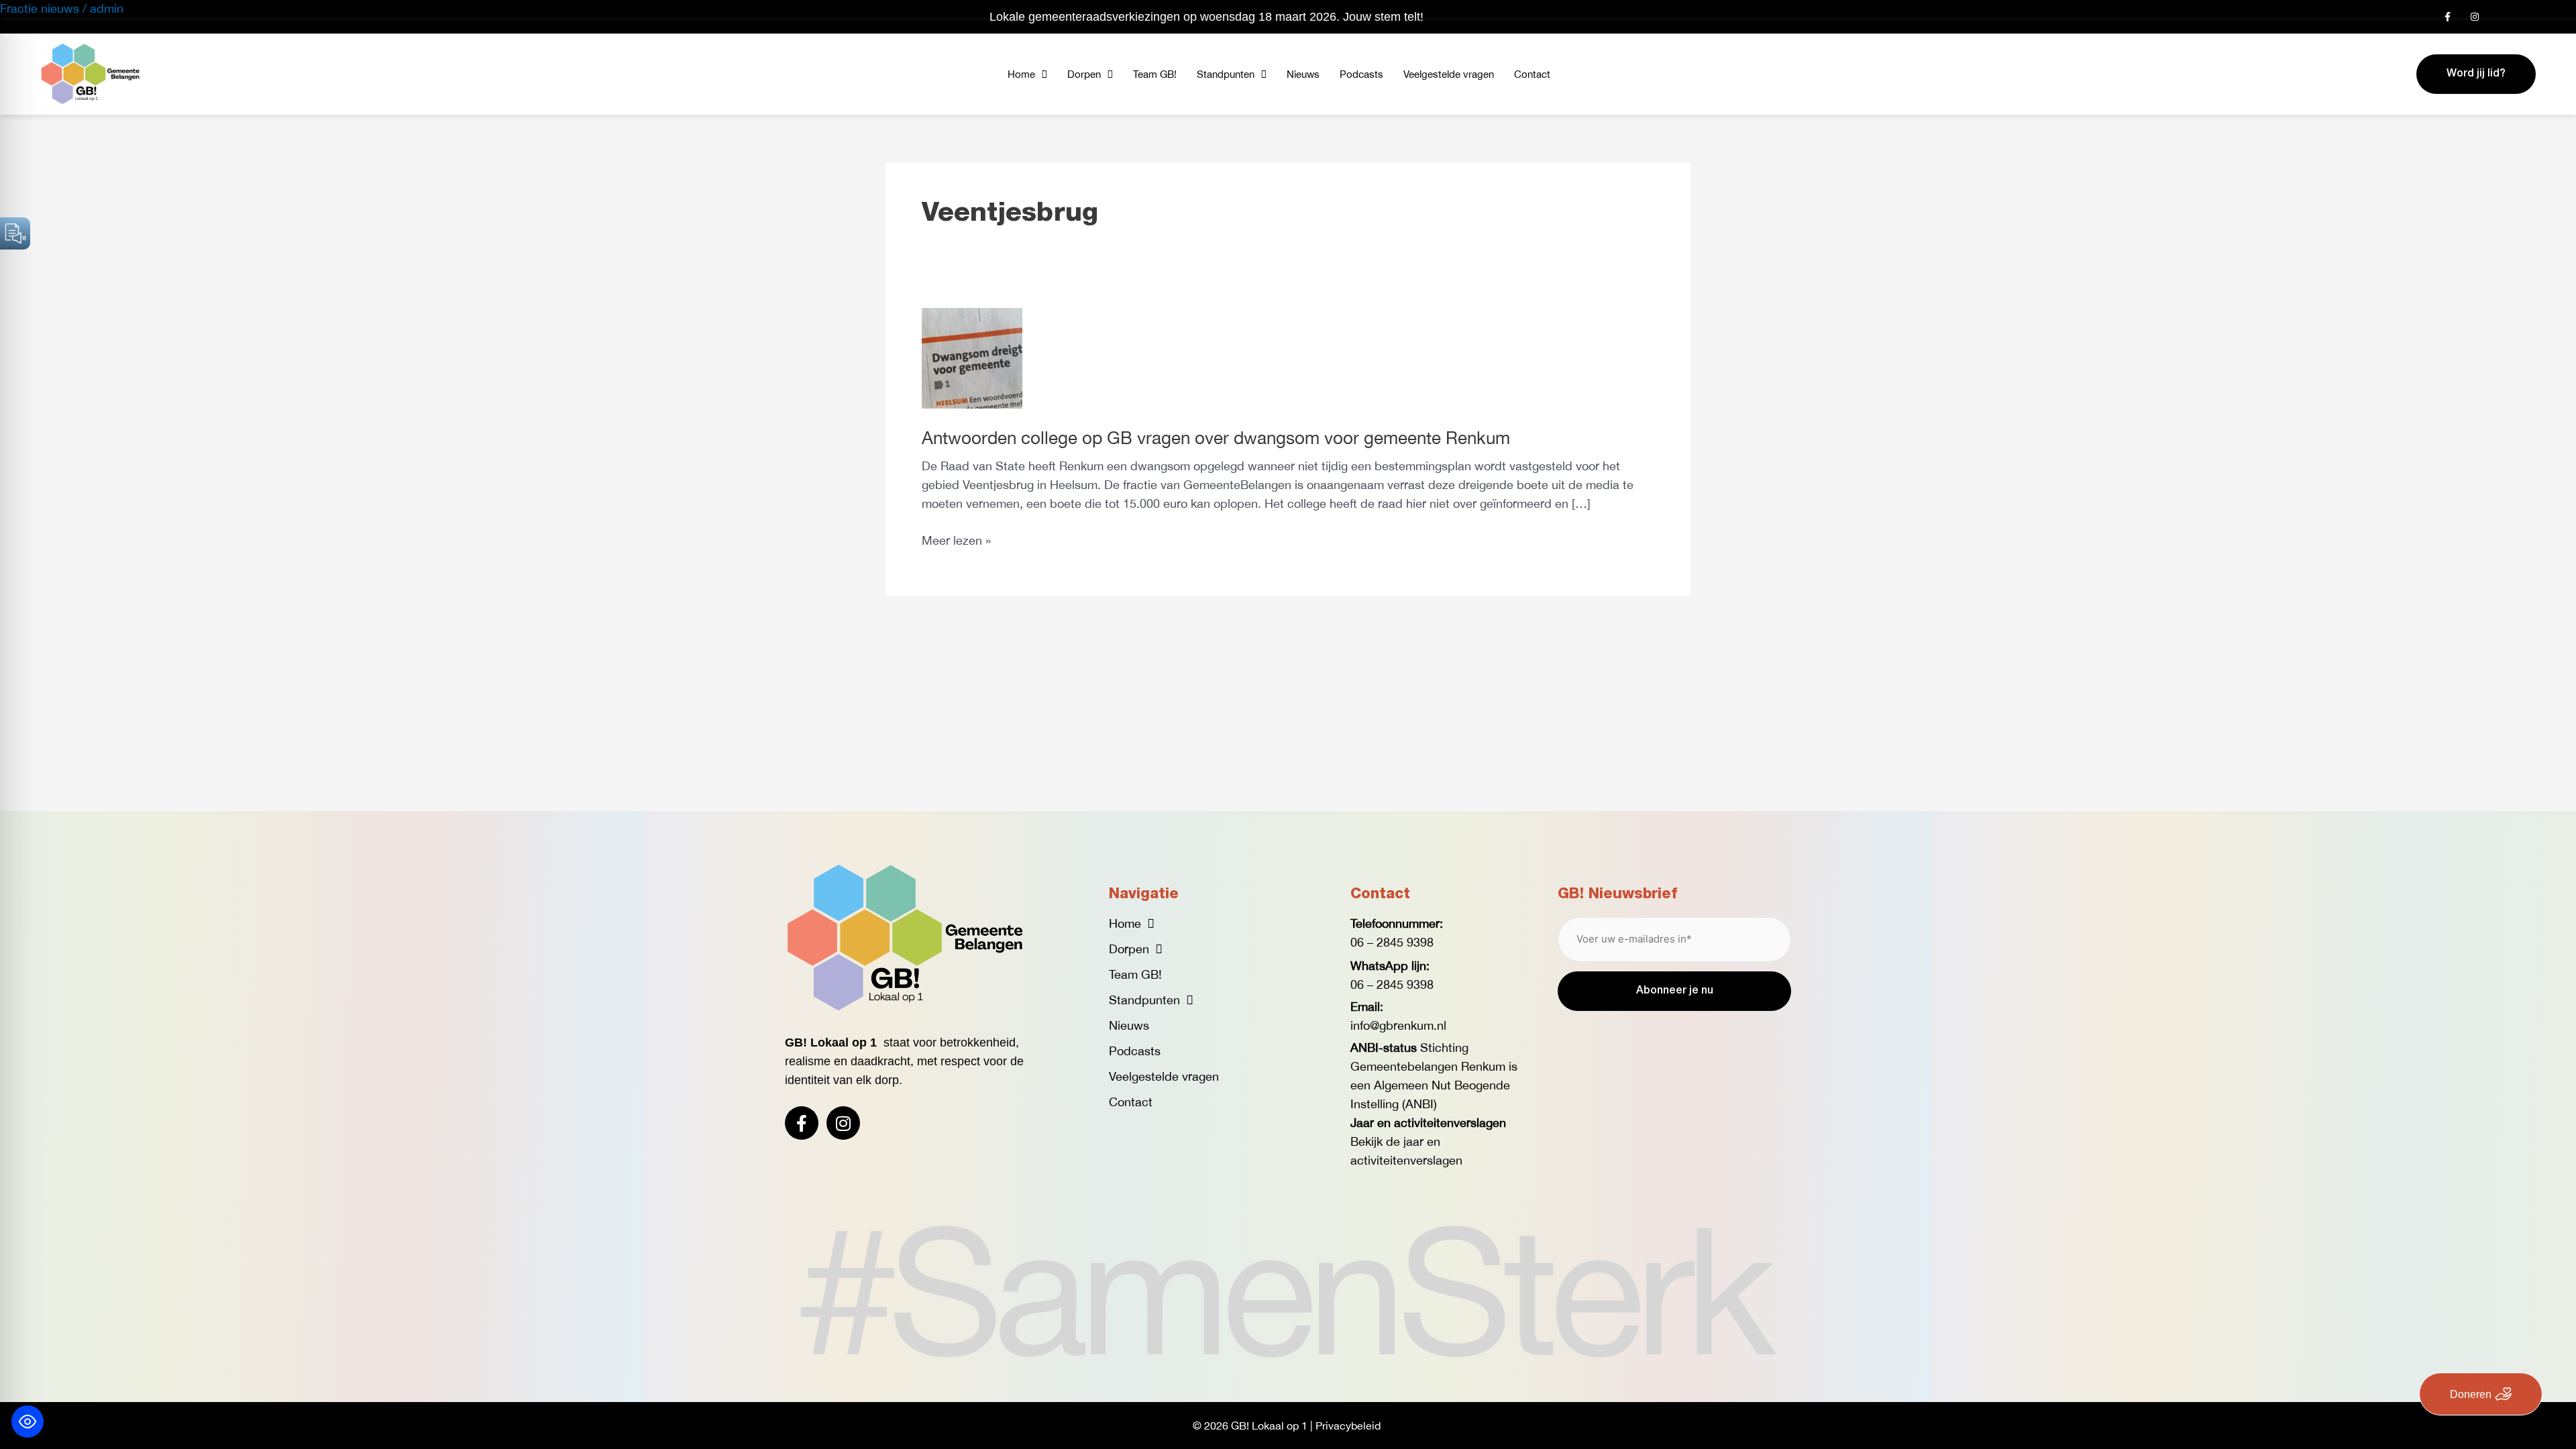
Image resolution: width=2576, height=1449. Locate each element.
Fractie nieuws (40, 8)
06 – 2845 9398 (1392, 942)
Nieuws (1303, 74)
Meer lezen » (956, 539)
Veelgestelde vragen (1449, 74)
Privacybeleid (1348, 1426)
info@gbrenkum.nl (1398, 1025)
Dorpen (1084, 74)
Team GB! (1155, 74)
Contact (1532, 74)
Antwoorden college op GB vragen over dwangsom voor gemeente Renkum (1216, 438)
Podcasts (1361, 74)
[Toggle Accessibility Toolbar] (28, 1421)
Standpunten (1226, 74)
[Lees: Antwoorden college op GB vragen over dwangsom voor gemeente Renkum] (972, 357)
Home (1021, 74)
